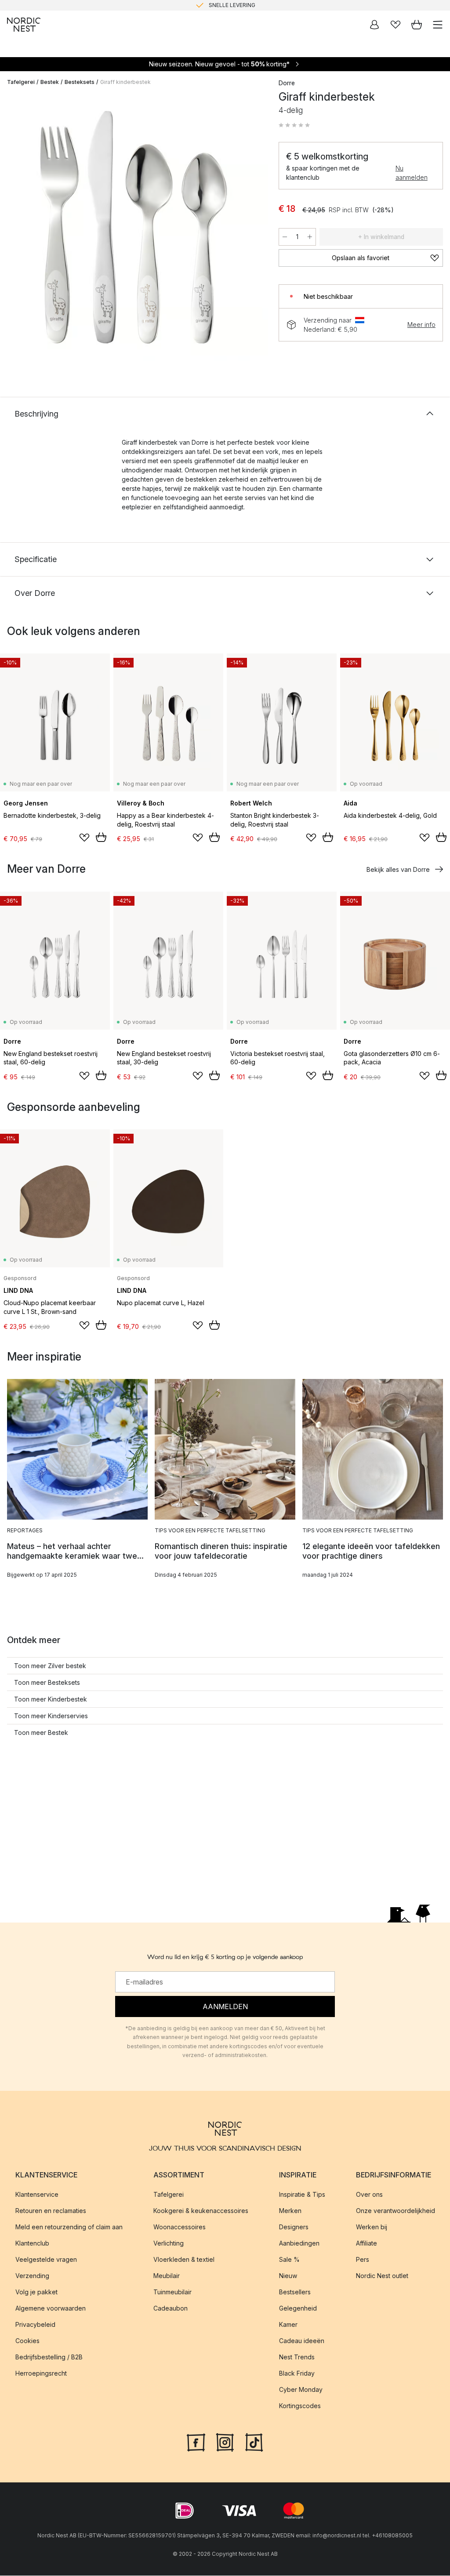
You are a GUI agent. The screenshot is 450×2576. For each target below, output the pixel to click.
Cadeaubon (171, 2309)
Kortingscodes (300, 2406)
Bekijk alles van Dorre (398, 869)
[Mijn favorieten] (396, 25)
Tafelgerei (21, 82)
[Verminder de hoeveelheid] (285, 237)
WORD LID (262, 5)
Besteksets (80, 82)
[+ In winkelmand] (101, 837)
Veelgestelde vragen (46, 2260)
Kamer (288, 2325)
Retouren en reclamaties (51, 2211)
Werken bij (372, 2227)
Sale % (289, 2260)
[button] (294, 125)
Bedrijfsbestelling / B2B (49, 2357)
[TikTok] (254, 2442)
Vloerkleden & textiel (184, 2260)
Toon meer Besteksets (47, 1682)
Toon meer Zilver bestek (50, 1666)
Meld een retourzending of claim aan (69, 2227)
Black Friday (297, 2374)
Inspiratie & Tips (302, 2195)
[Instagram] (225, 2442)
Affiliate (367, 2244)
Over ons (369, 2195)
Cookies (27, 2341)
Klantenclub (32, 2244)
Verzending (32, 2276)
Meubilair (167, 2276)
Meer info (421, 325)
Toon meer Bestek (41, 1732)
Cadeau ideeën (302, 2341)
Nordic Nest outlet (382, 2276)
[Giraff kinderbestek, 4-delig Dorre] (134, 227)
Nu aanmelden (412, 173)
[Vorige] (16, 229)
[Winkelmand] (417, 25)
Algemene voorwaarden (51, 2309)
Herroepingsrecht (41, 2374)
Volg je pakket (36, 2292)
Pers (363, 2260)
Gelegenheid (298, 2309)
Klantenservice (37, 2195)
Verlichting (169, 2244)
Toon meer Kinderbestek (51, 1699)
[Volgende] (252, 229)
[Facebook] (196, 2442)
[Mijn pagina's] (374, 25)
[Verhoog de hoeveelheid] (310, 237)
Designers (294, 2227)
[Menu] (438, 25)
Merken (290, 2211)
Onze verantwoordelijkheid (396, 2211)
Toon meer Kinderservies (51, 1716)
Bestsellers (295, 2292)
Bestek (50, 82)
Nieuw (288, 2276)
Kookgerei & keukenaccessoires (201, 2211)
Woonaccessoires (180, 2227)
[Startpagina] (24, 25)
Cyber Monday (301, 2390)
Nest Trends (297, 2357)
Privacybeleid (35, 2325)
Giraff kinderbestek (125, 82)
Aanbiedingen (299, 2244)
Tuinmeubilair (172, 2292)
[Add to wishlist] (84, 838)
